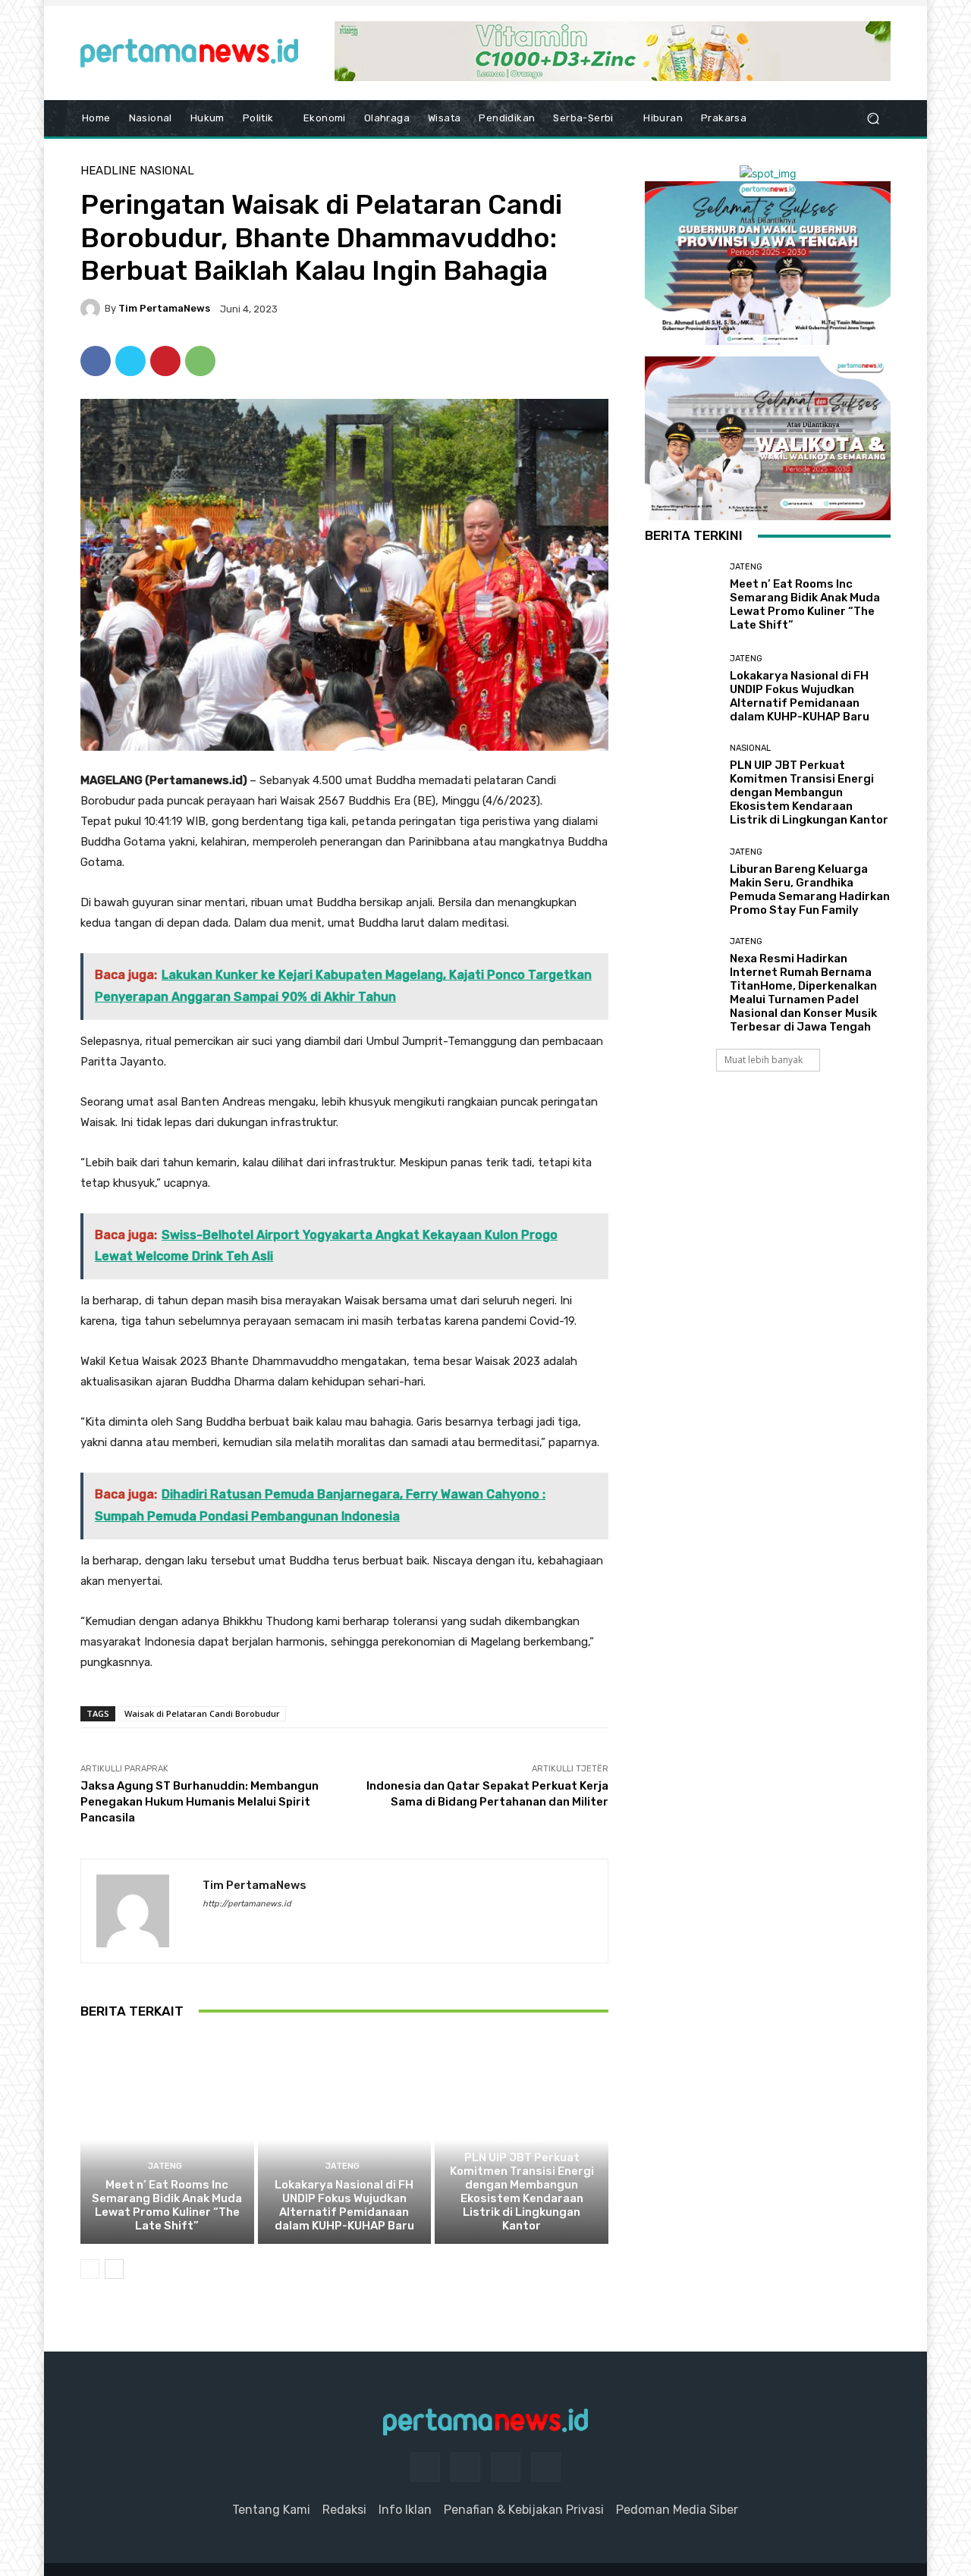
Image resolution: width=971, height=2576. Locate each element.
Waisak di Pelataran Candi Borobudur (202, 1713)
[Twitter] (130, 361)
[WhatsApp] (200, 361)
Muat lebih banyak (764, 1060)
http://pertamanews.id (247, 1904)
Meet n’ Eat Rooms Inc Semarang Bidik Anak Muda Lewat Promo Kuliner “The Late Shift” (167, 2205)
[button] (873, 119)
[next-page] (114, 2269)
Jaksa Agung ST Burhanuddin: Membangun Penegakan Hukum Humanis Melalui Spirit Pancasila (200, 1802)
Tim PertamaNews (164, 308)
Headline (108, 171)
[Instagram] (465, 2467)
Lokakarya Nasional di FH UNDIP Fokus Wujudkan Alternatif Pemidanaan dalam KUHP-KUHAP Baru (344, 2205)
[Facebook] (96, 361)
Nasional (167, 171)
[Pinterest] (165, 361)
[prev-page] (90, 2269)
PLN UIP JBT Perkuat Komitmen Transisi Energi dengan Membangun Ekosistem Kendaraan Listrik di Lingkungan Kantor (522, 2192)
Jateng (165, 2166)
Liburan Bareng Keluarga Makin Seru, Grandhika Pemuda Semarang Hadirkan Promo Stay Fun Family (810, 890)
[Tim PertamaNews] (93, 309)
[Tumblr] (506, 2467)
